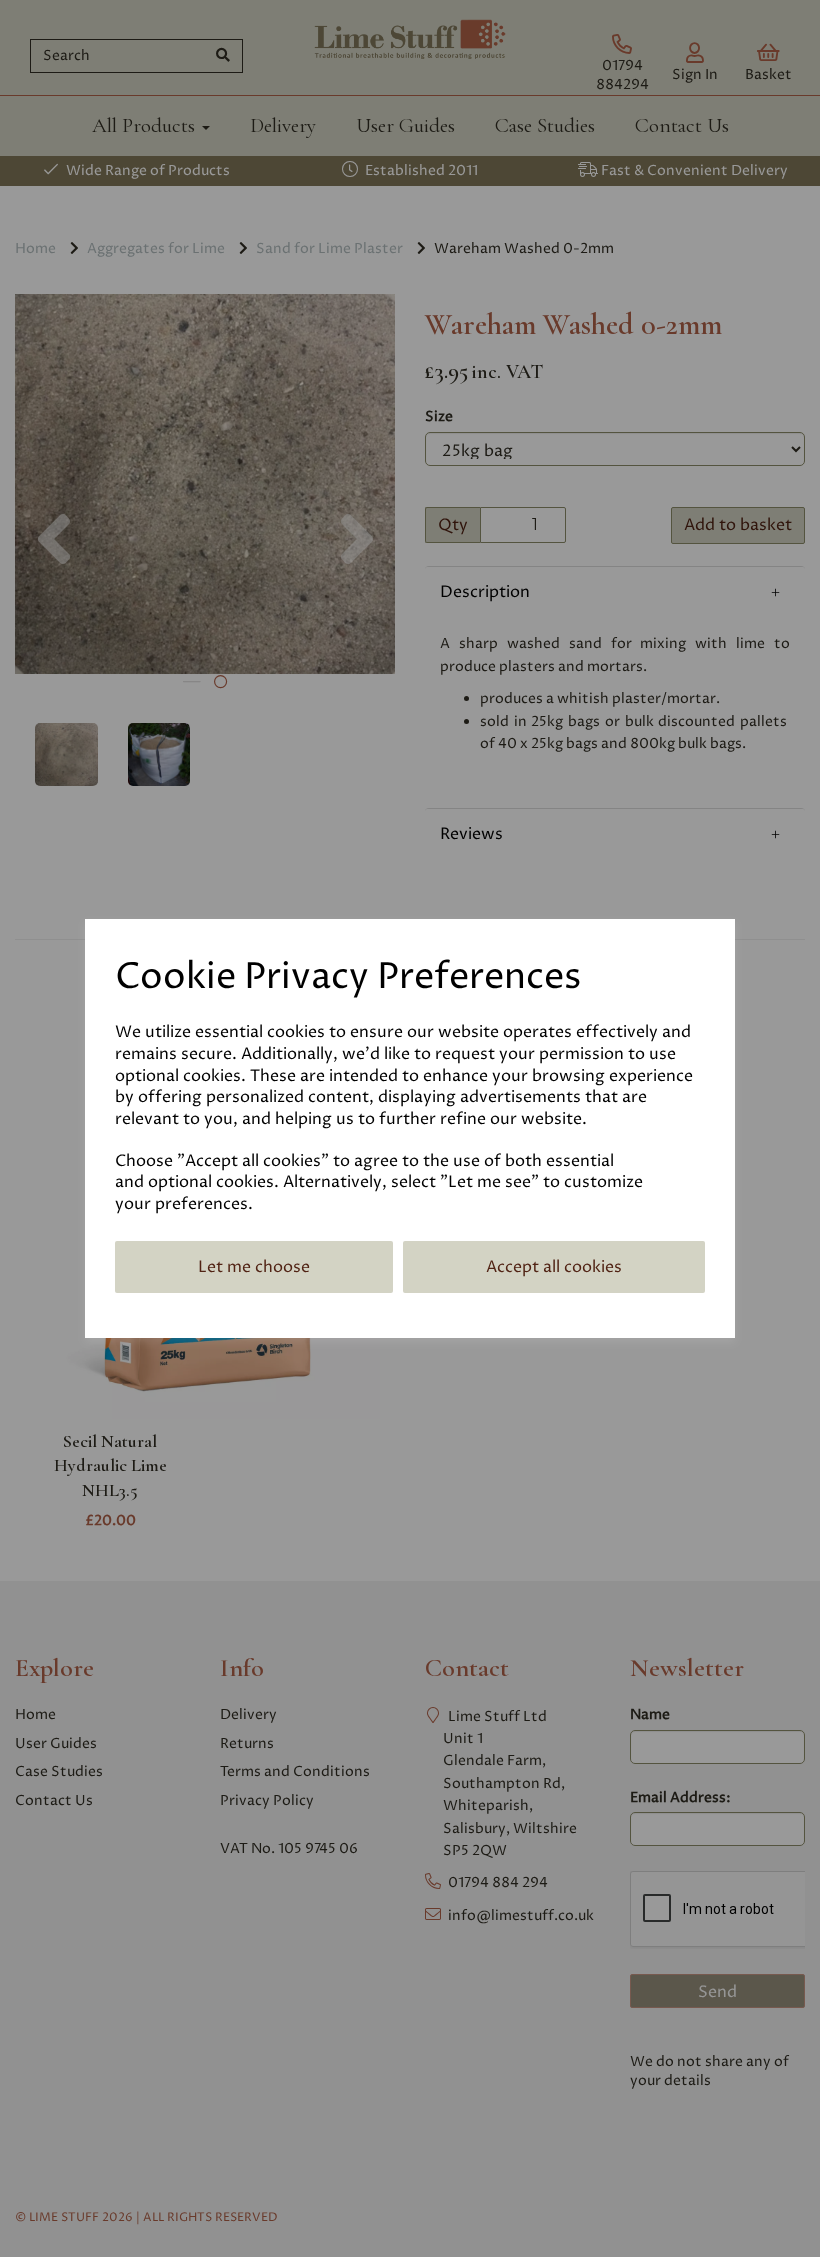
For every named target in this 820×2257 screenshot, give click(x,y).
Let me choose (254, 1267)
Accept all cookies (554, 1267)
